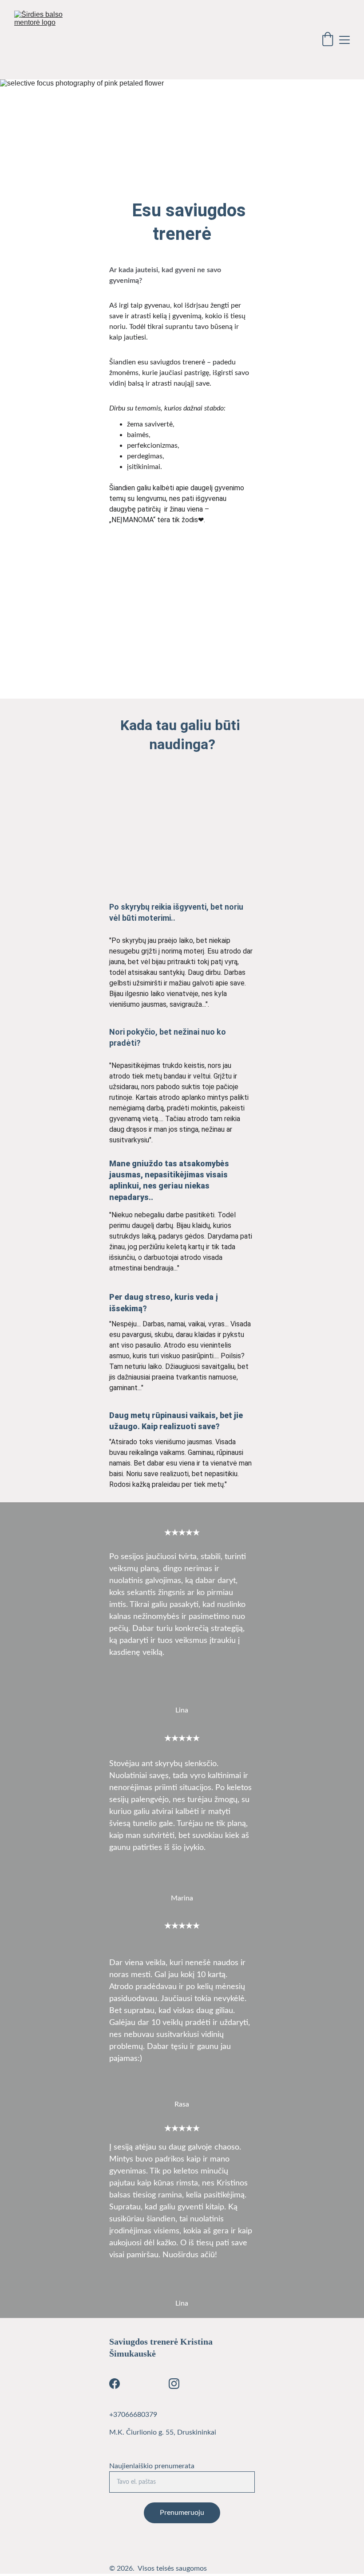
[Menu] (344, 40)
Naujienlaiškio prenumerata (152, 2466)
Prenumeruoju (182, 2513)
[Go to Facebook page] (115, 2384)
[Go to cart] (328, 40)
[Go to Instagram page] (174, 2384)
